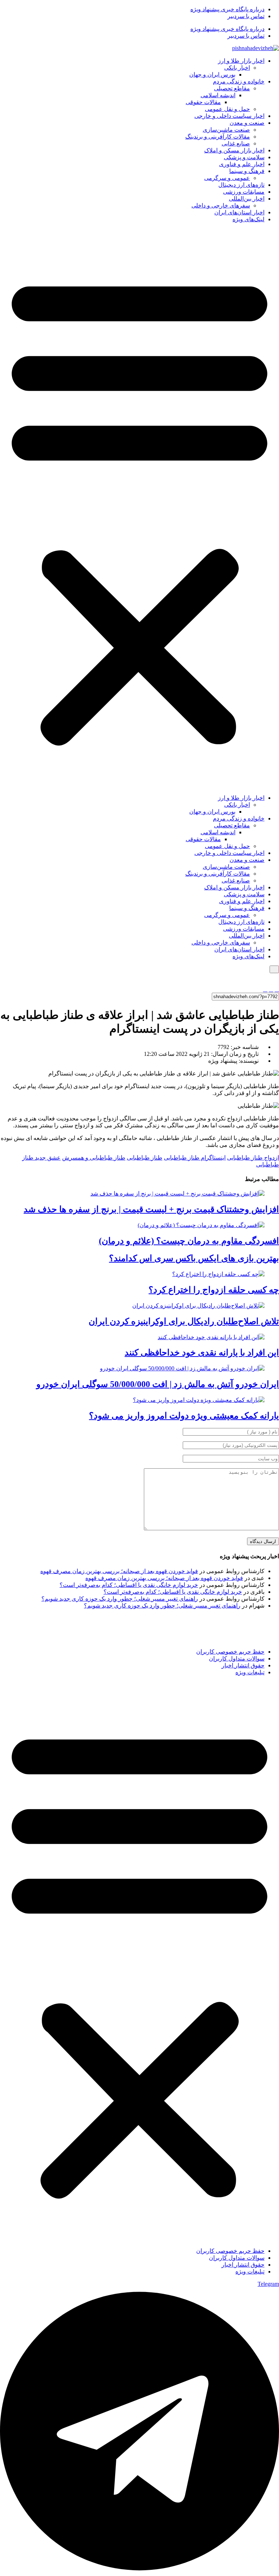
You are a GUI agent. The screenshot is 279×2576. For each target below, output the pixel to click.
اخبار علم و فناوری (242, 164)
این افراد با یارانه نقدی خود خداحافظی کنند (202, 1353)
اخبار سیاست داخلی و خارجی (229, 116)
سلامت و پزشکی (244, 157)
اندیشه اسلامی (218, 95)
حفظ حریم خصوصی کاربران (230, 1652)
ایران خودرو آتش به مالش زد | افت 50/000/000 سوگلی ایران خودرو (158, 1384)
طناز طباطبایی (145, 1158)
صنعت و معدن (247, 123)
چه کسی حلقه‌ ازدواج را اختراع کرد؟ (214, 1290)
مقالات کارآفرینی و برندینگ (218, 137)
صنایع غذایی (236, 143)
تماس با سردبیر (246, 16)
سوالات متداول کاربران (237, 1659)
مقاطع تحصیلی (232, 88)
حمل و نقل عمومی (227, 109)
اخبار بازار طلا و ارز (241, 61)
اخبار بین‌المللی (247, 199)
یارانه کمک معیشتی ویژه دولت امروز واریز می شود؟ (184, 1416)
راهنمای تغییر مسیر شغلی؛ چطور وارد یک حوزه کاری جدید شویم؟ (120, 1599)
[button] (139, 509)
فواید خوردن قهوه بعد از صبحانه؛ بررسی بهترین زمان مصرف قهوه (119, 1571)
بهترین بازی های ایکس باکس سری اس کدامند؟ (194, 1258)
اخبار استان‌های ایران (239, 212)
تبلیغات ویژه (250, 1672)
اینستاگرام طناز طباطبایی (195, 1158)
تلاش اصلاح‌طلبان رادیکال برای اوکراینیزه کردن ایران (184, 1321)
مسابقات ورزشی (244, 192)
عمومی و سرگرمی (227, 178)
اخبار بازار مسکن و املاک (234, 150)
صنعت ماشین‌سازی (226, 130)
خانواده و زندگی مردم (239, 81)
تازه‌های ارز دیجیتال (241, 185)
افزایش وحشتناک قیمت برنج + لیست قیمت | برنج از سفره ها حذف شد (151, 1209)
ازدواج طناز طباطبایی (253, 1158)
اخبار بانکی (237, 68)
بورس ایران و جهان (212, 75)
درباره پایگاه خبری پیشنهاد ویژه (227, 9)
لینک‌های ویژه (248, 219)
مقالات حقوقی (203, 102)
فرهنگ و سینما (247, 171)
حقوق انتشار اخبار (243, 1665)
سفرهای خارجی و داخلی (221, 205)
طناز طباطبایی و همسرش (94, 1158)
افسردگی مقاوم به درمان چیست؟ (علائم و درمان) (189, 1241)
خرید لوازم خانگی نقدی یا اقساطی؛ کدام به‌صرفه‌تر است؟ (129, 1585)
